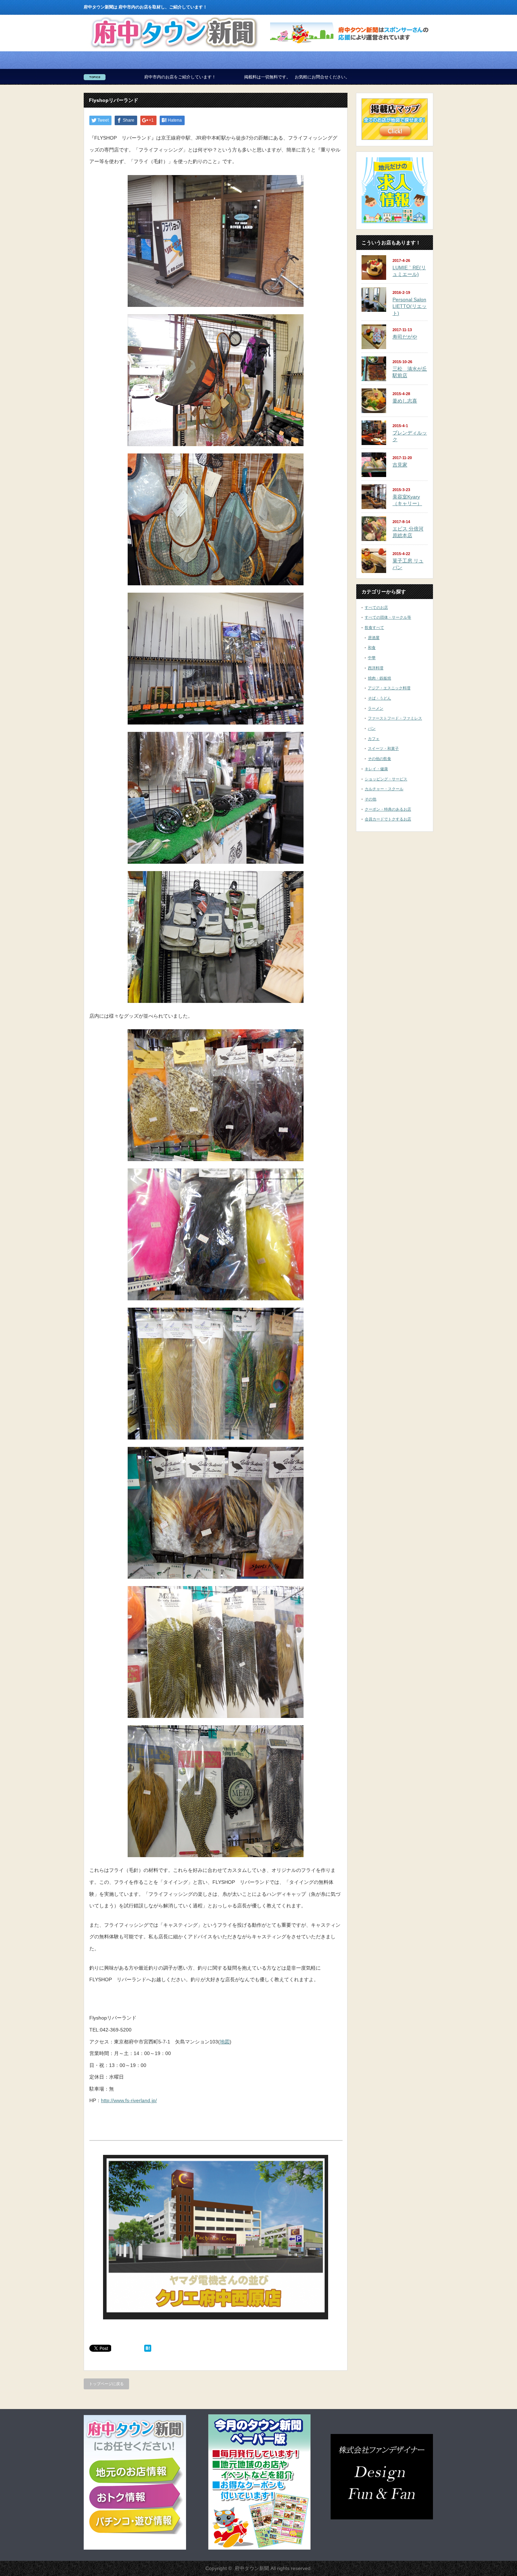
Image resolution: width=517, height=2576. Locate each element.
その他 (371, 799)
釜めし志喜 (405, 401)
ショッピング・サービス (386, 779)
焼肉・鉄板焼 (379, 678)
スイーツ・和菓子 (383, 748)
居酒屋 (374, 638)
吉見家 (400, 465)
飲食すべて (374, 627)
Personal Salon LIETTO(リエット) (410, 306)
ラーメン (376, 708)
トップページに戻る (106, 2384)
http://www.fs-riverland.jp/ (129, 2100)
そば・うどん (379, 698)
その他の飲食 (379, 759)
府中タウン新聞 (252, 2568)
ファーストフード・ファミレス (395, 718)
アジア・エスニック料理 (389, 688)
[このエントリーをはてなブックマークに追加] (148, 2350)
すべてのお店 (376, 607)
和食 (372, 648)
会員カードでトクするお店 (388, 819)
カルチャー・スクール (384, 789)
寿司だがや (405, 337)
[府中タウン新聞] (174, 49)
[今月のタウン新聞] (259, 2548)
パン (372, 728)
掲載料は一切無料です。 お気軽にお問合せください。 (152, 77)
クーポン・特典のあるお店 (388, 809)
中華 (372, 658)
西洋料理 (376, 668)
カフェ (374, 739)
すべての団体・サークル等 (388, 617)
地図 (225, 2042)
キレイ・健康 (376, 769)
